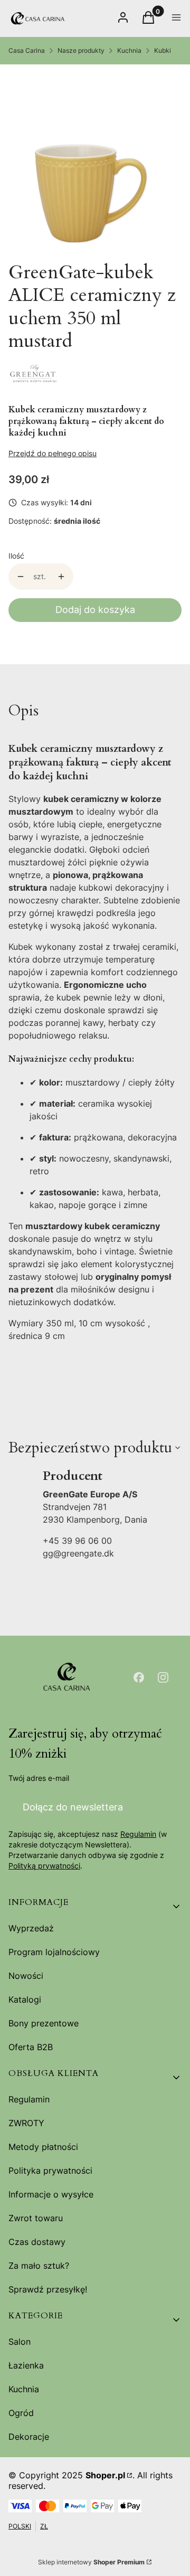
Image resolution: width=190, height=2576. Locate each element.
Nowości (26, 1976)
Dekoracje (29, 2437)
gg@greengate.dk (78, 1553)
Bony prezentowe (44, 2023)
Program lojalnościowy (54, 1952)
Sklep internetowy (91, 2562)
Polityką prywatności (44, 1866)
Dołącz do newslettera (73, 1807)
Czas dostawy (37, 2242)
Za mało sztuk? (39, 2266)
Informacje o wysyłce (51, 2194)
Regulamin (138, 1834)
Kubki (163, 50)
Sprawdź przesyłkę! (48, 2289)
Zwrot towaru (36, 2218)
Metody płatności (43, 2147)
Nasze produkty (81, 50)
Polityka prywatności (50, 2171)
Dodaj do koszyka (95, 610)
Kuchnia (129, 50)
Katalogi (25, 1999)
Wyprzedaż (31, 1928)
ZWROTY (26, 2123)
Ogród (21, 2413)
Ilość (16, 556)
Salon (20, 2342)
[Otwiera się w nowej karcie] (139, 1677)
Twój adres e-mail (39, 1778)
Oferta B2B (31, 2047)
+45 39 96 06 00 (77, 1541)
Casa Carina (27, 50)
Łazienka (26, 2365)
